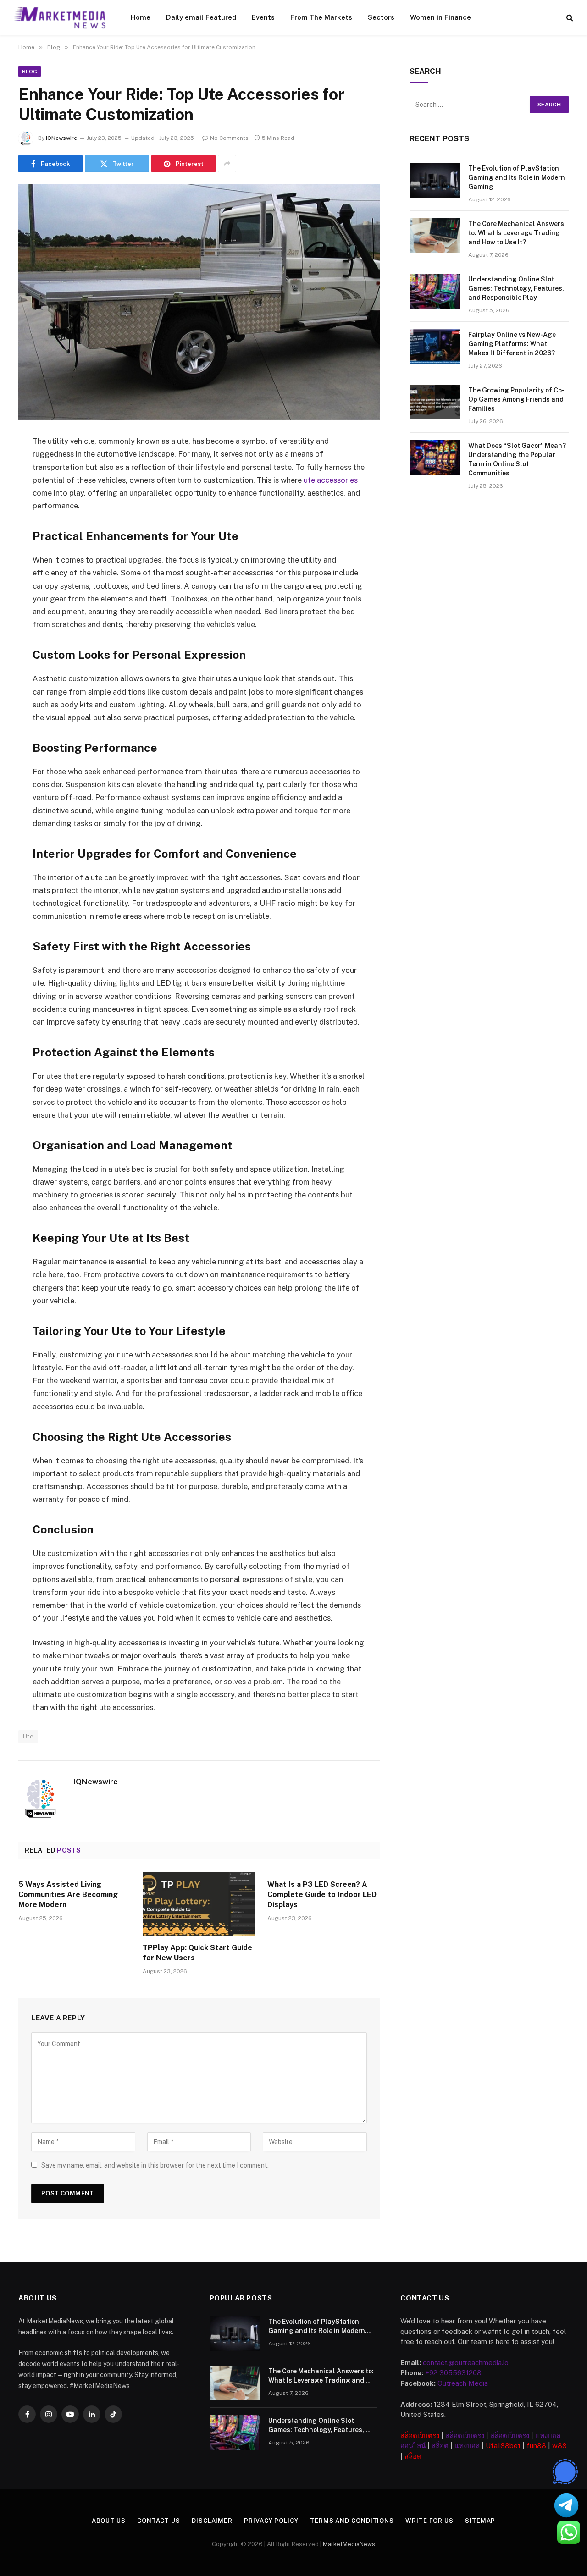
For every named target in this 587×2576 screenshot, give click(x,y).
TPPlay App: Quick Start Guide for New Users (197, 1953)
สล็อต (440, 2446)
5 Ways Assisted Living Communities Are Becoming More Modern (68, 1895)
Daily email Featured (201, 17)
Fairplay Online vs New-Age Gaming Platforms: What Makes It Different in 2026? (512, 344)
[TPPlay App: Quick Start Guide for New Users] (199, 1904)
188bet (509, 2446)
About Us (109, 2521)
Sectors (381, 17)
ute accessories (330, 480)
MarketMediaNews (349, 2544)
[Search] (569, 18)
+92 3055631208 (453, 2373)
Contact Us (159, 2521)
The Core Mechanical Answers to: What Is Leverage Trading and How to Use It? (516, 233)
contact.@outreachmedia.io (466, 2363)
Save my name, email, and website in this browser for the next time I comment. (155, 2165)
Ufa (492, 2446)
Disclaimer (212, 2521)
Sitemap (480, 2521)
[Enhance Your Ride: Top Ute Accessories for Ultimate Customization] (199, 302)
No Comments (229, 138)
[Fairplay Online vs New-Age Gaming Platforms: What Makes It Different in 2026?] (435, 347)
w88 (559, 2446)
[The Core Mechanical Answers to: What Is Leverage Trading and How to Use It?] (435, 236)
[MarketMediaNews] (60, 17)
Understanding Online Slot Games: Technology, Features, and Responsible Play (516, 288)
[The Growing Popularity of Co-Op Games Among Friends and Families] (435, 402)
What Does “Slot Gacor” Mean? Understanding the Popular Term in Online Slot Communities (517, 459)
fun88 (536, 2446)
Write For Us (429, 2521)
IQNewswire (61, 138)
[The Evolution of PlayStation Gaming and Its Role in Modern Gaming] (435, 180)
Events (263, 17)
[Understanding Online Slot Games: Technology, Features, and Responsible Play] (435, 291)
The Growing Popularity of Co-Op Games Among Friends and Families (516, 399)
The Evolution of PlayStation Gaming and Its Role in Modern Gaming (517, 177)
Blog (30, 72)
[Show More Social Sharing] (227, 164)
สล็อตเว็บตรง (420, 2435)
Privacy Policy (271, 2521)
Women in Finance (440, 17)
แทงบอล (467, 2446)
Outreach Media (463, 2383)
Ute (28, 1736)
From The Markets (321, 17)
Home (141, 17)
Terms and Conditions (352, 2521)
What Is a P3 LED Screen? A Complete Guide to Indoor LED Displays (322, 1895)
